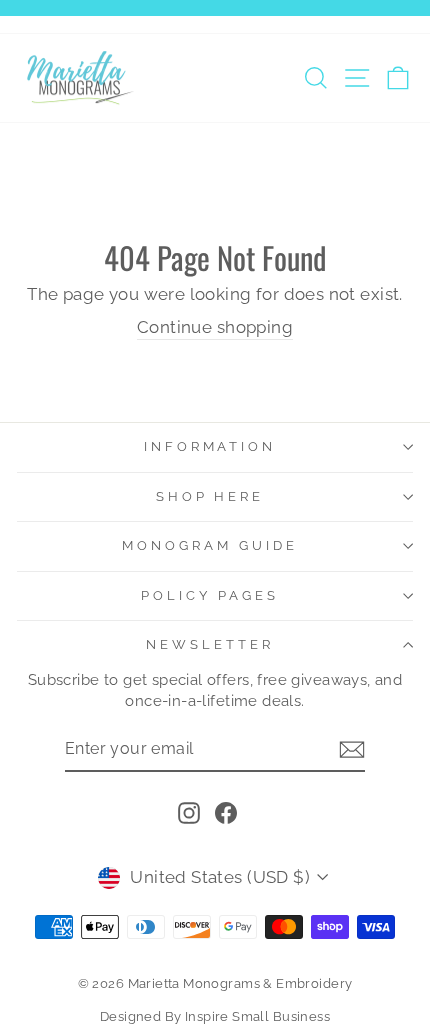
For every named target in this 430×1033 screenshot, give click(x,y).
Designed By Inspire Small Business (215, 1016)
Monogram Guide (210, 545)
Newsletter (210, 644)
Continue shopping (215, 327)
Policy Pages (210, 595)
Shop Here (210, 496)
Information (210, 446)
